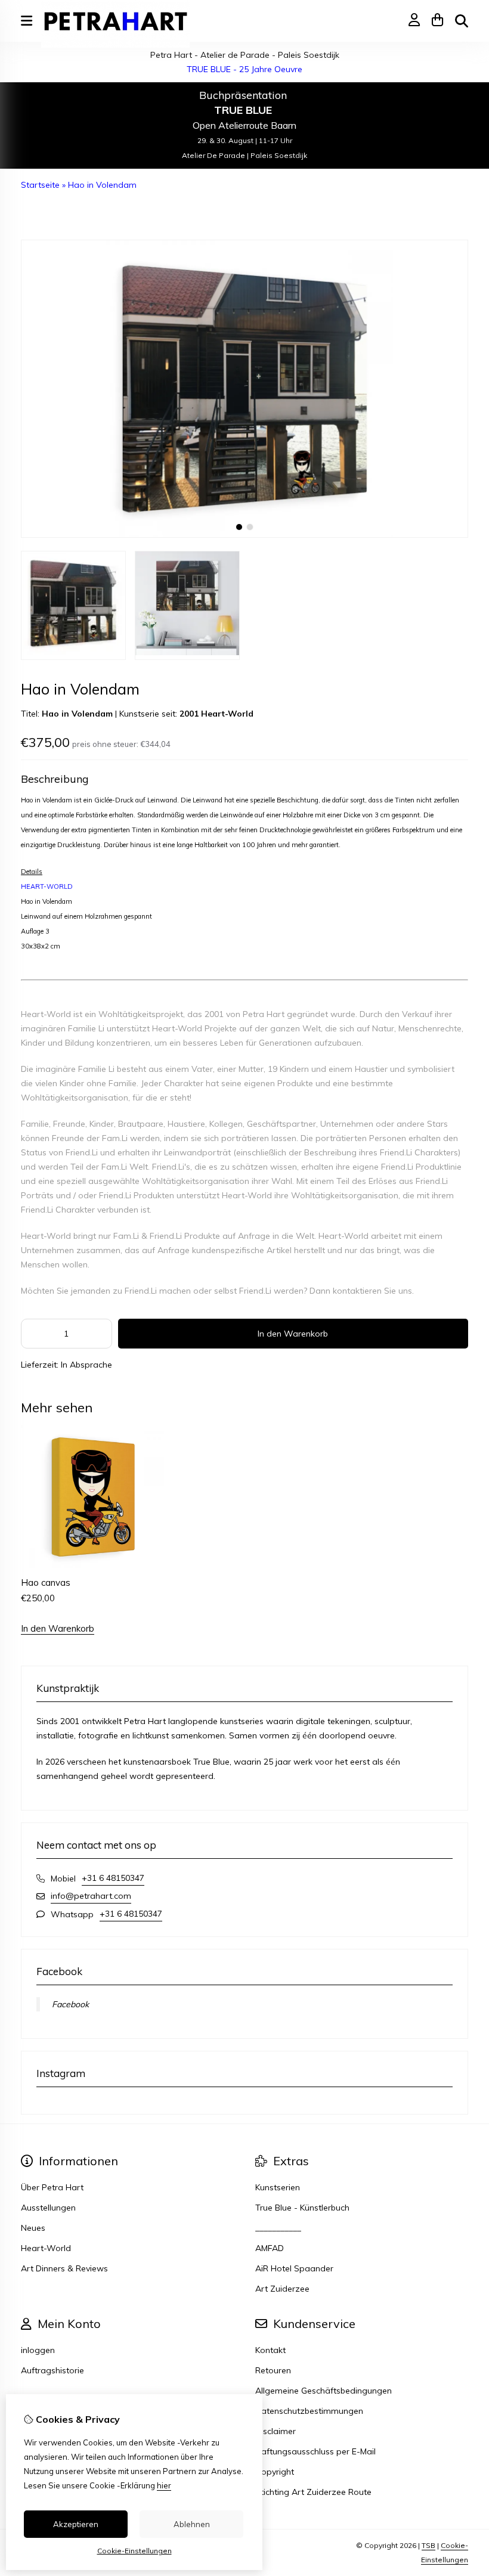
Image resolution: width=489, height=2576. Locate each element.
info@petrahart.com (91, 1896)
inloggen (38, 2350)
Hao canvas (46, 1583)
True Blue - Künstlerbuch (302, 2208)
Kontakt (270, 2350)
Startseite (40, 185)
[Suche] (462, 21)
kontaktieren (357, 1291)
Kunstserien (278, 2187)
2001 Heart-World (216, 714)
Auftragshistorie (52, 2370)
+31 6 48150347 (113, 1878)
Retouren (273, 2370)
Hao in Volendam (102, 185)
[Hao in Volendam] (244, 535)
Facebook (70, 2004)
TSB (428, 2545)
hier (164, 2485)
